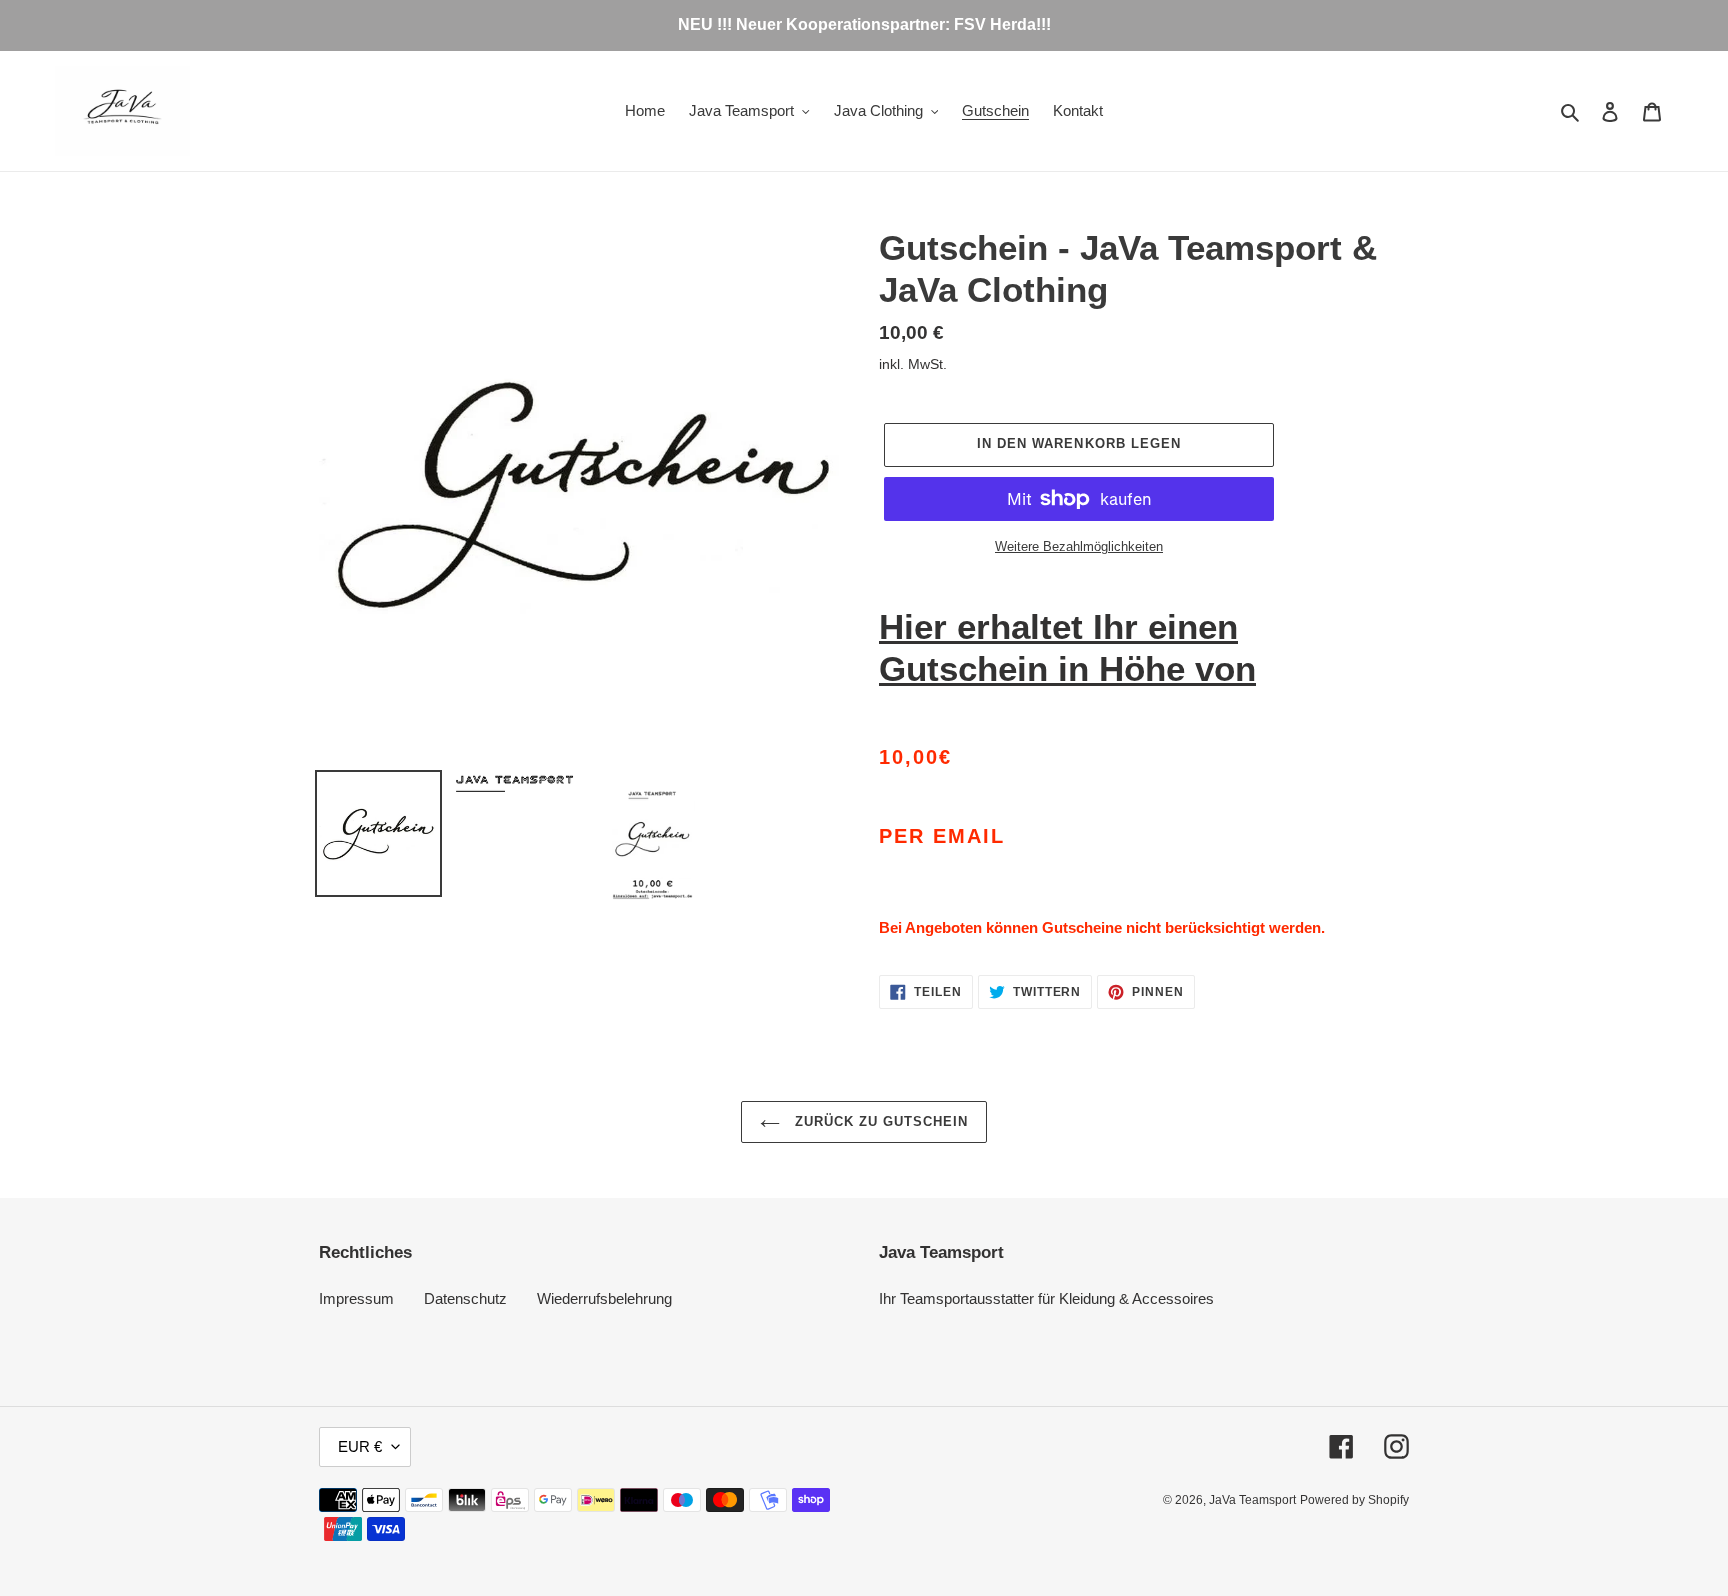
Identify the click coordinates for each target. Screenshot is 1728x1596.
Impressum (356, 1298)
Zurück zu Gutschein (879, 1121)
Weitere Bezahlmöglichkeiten (1079, 546)
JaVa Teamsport (1252, 1500)
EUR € (360, 1446)
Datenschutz (465, 1298)
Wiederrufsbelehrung (604, 1298)
